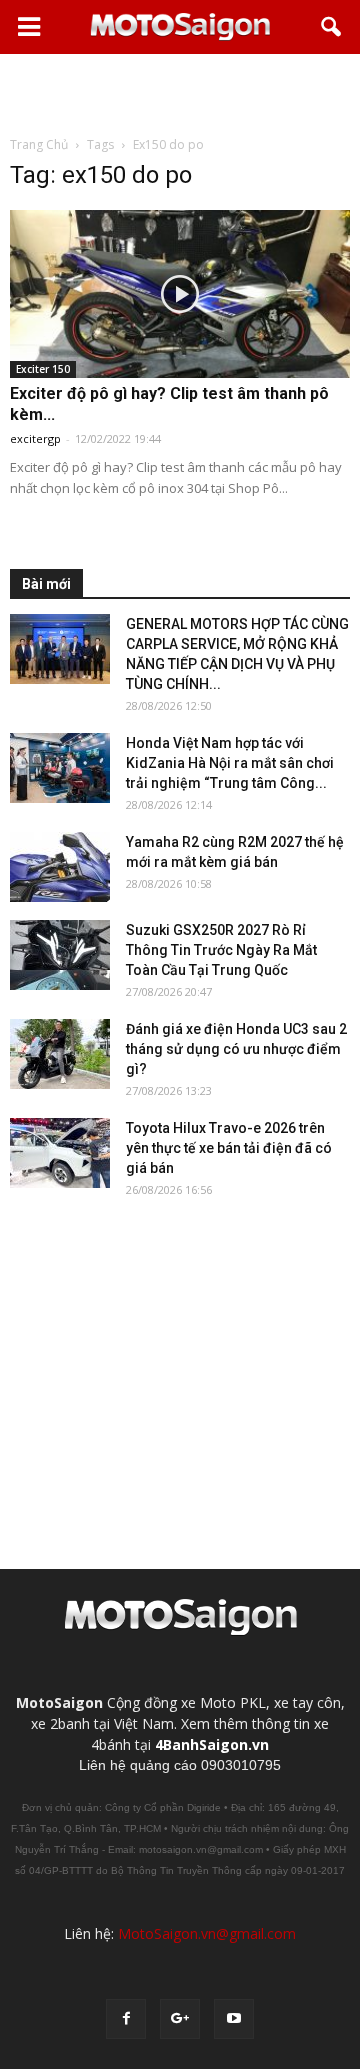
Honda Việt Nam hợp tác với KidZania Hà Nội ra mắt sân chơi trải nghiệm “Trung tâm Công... (230, 763)
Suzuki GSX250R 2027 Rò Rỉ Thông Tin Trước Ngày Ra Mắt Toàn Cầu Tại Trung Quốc (221, 950)
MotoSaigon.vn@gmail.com (207, 1933)
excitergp (35, 438)
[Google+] (180, 2019)
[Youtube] (234, 2019)
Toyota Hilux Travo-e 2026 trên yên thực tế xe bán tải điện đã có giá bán (229, 1148)
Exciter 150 (43, 369)
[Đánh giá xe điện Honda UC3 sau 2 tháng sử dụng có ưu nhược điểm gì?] (60, 1054)
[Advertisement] (180, 94)
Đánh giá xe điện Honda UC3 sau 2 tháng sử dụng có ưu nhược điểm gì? (236, 1049)
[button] (332, 27)
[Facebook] (126, 2019)
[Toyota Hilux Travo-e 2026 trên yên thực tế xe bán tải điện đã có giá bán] (60, 1153)
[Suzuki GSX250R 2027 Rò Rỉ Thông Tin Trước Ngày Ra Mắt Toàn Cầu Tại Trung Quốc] (60, 955)
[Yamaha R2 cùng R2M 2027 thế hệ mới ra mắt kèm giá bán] (60, 867)
